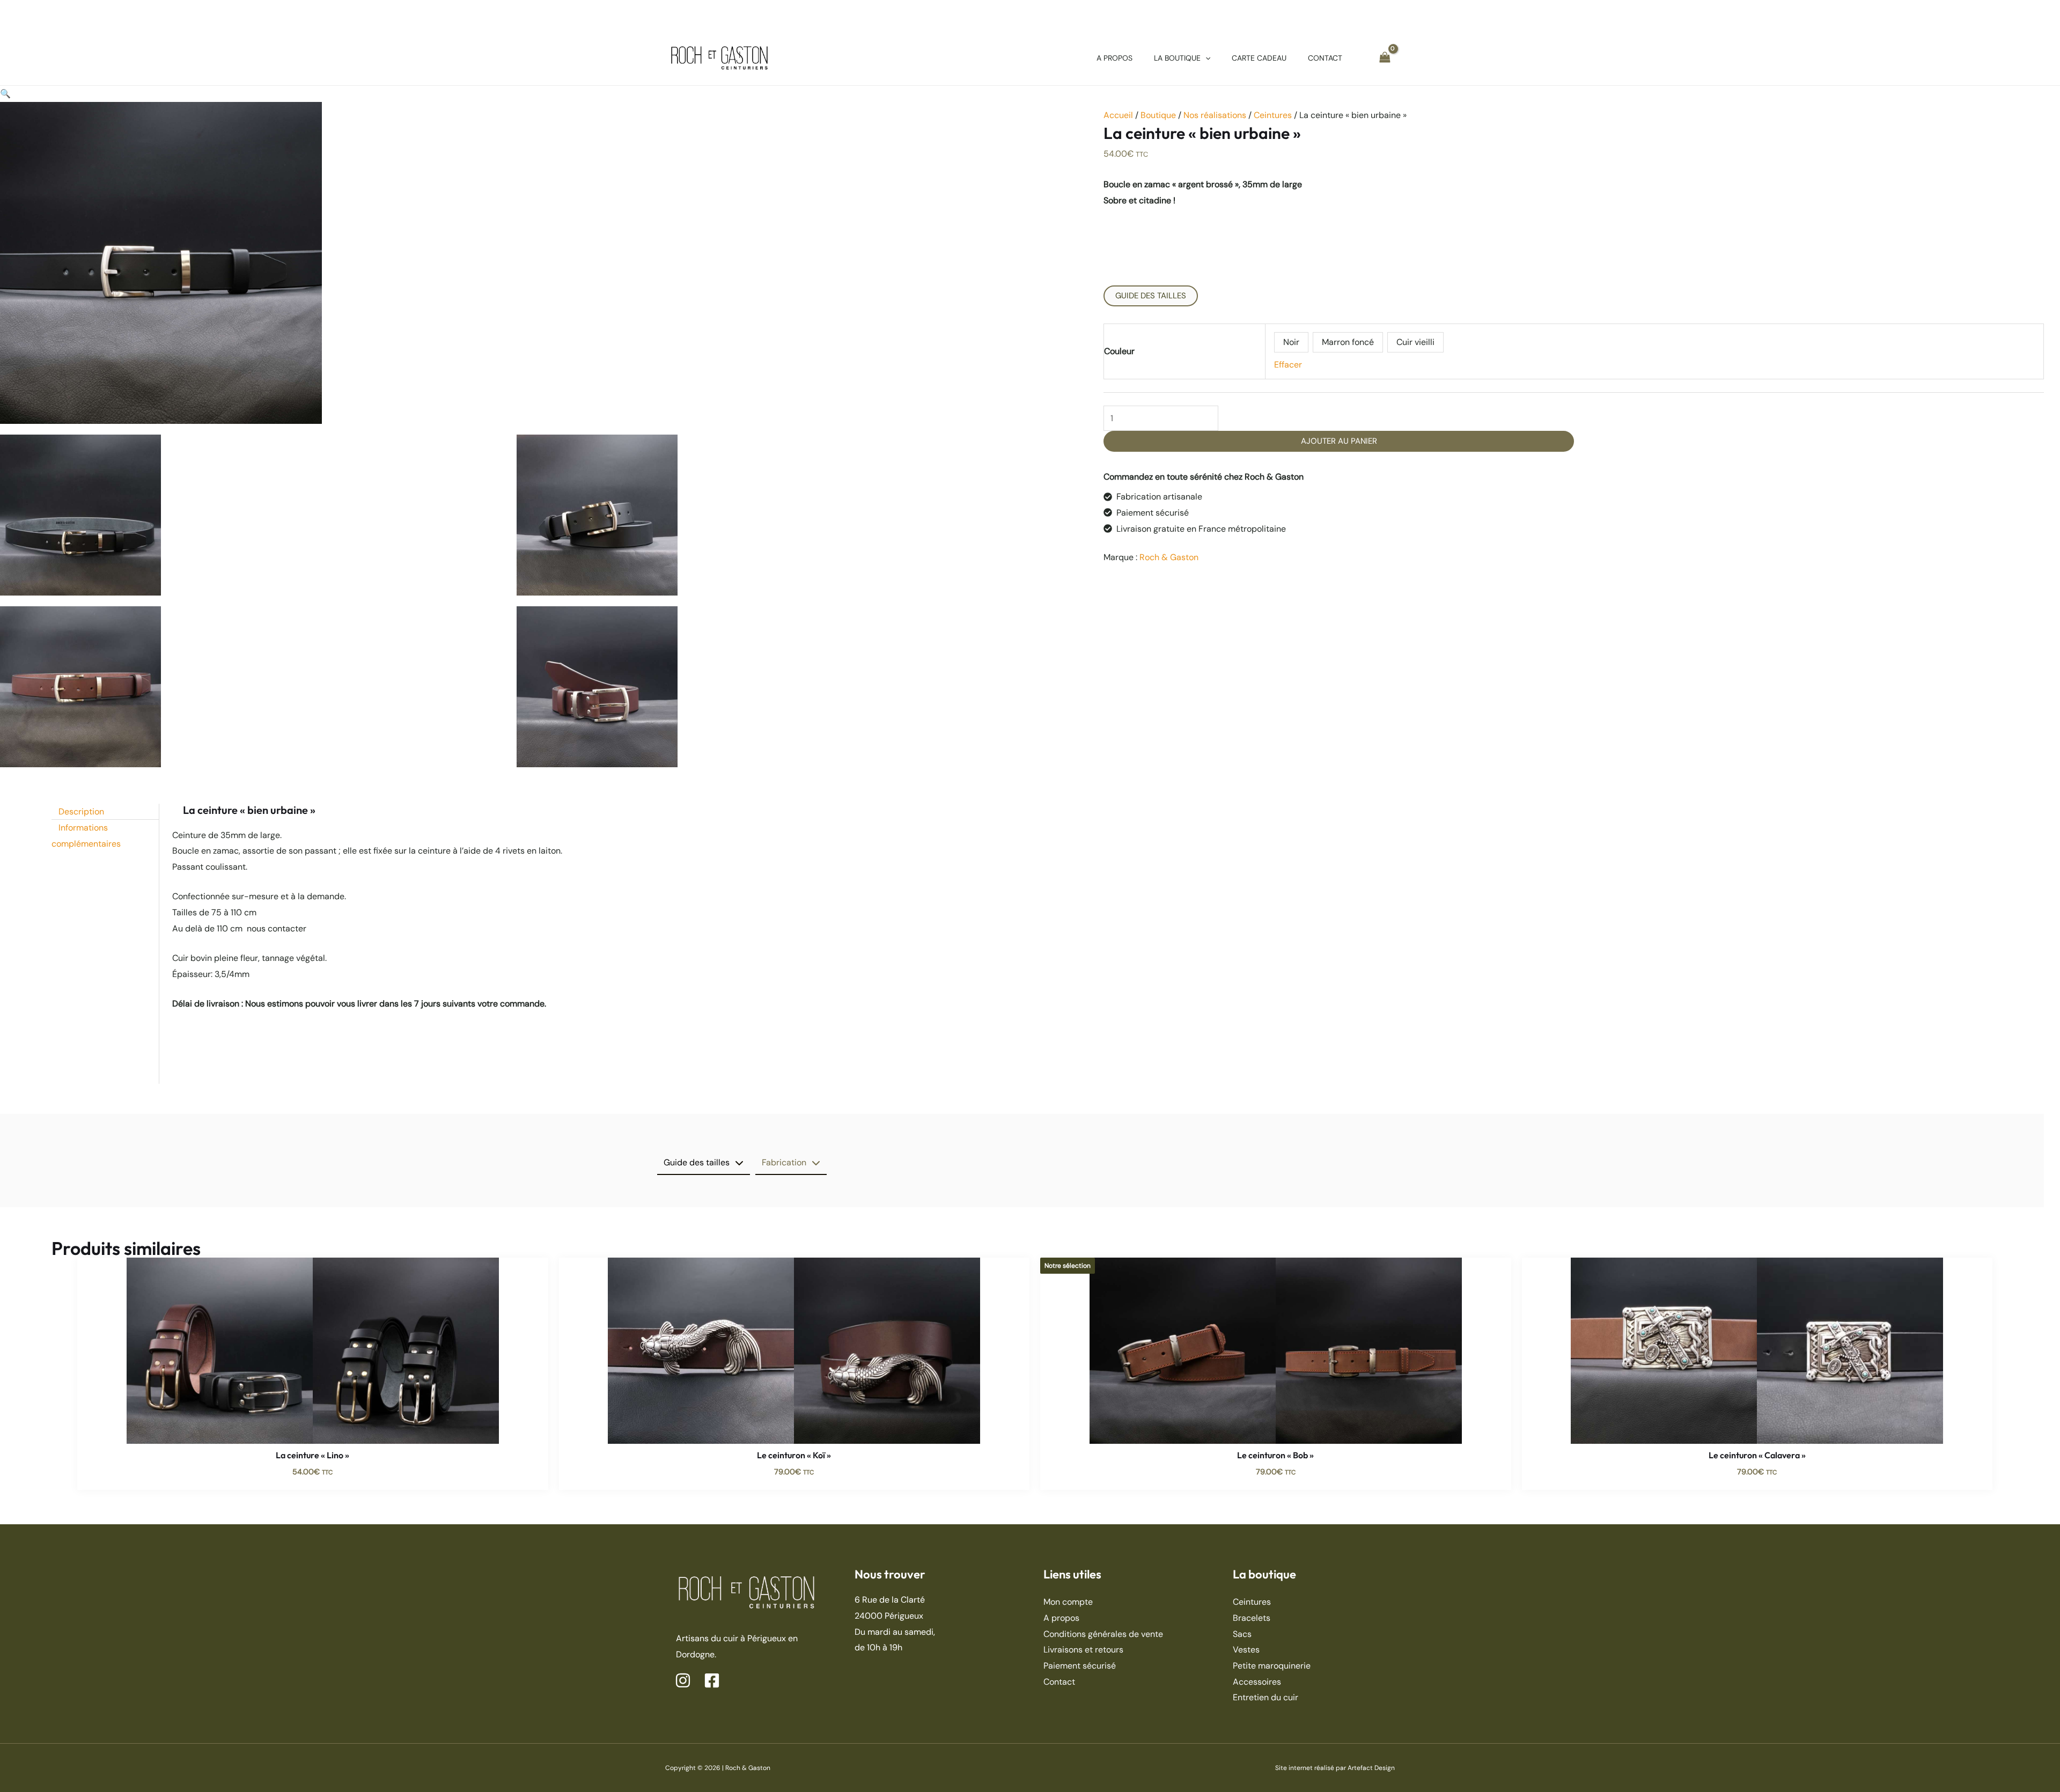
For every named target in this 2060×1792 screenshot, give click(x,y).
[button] (1205, 58)
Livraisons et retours (1083, 1650)
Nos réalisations (1215, 115)
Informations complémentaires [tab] (86, 836)
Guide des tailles (1151, 296)
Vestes (1246, 1650)
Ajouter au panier (1339, 441)
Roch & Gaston (1169, 557)
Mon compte (1068, 1602)
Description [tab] (81, 811)
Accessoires (1257, 1682)
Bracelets (1252, 1618)
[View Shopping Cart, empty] (1385, 58)
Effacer (1288, 365)
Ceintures (1273, 115)
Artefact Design (1371, 1768)
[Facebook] (712, 1680)
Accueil (1118, 115)
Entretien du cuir (1266, 1697)
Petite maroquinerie (1272, 1666)
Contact (1059, 1682)
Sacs (1242, 1634)
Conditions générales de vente (1103, 1634)
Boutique (1158, 115)
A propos (1061, 1618)
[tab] (704, 1163)
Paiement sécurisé (1080, 1666)
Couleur (1119, 351)
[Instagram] (683, 1680)
